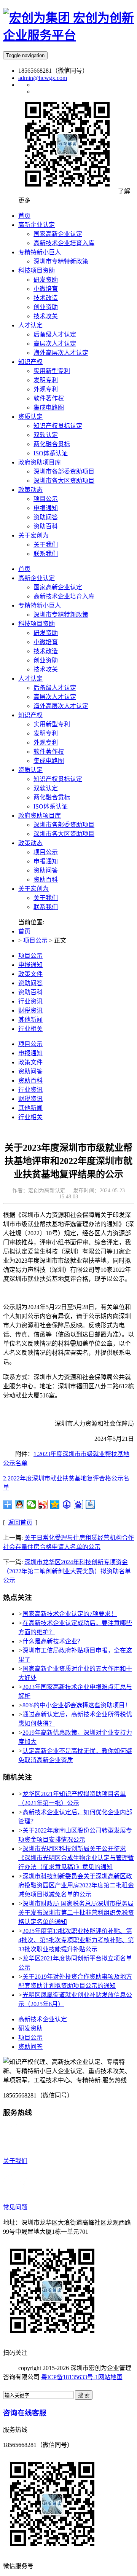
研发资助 (46, 633)
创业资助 (46, 660)
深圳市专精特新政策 (61, 615)
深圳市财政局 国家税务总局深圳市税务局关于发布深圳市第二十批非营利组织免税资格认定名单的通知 (76, 1913)
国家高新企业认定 (58, 587)
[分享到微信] (31, 1504)
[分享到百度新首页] (79, 1504)
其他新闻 (30, 1020)
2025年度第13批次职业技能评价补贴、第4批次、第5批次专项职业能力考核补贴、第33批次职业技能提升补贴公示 (76, 1940)
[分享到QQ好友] (20, 1504)
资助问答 (46, 870)
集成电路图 (49, 761)
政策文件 (30, 974)
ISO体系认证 (51, 806)
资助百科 (46, 880)
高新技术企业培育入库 (64, 596)
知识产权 (30, 715)
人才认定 (30, 679)
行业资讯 (30, 1001)
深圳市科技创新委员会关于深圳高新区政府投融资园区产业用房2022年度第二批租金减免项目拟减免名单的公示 (76, 1885)
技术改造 (46, 651)
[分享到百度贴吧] (90, 1504)
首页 (24, 569)
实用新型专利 (52, 724)
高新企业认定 (37, 578)
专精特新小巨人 (40, 605)
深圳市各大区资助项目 (64, 834)
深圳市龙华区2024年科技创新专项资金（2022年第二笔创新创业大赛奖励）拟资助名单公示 (67, 1571)
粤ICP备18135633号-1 (70, 2377)
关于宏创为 (33, 889)
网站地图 (110, 2377)
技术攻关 (46, 669)
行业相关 (30, 1029)
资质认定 (30, 770)
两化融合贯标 (52, 797)
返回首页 (20, 1522)
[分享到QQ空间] (55, 1504)
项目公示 (46, 852)
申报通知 (46, 861)
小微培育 (46, 642)
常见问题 (15, 2207)
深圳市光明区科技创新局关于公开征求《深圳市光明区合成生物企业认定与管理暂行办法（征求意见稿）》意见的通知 (76, 1858)
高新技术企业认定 (43, 2019)
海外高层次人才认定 (61, 706)
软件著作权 (49, 752)
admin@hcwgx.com (43, 78)
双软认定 (46, 788)
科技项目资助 (37, 624)
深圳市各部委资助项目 (64, 825)
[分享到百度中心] (67, 1504)
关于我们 (46, 898)
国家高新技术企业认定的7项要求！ (70, 1614)
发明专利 (46, 733)
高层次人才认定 (55, 697)
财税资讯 (30, 1010)
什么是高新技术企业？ (53, 1641)
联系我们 (46, 907)
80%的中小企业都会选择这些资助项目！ (77, 1705)
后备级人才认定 (55, 688)
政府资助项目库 (40, 816)
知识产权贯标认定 (58, 779)
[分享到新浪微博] (43, 1504)
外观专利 (46, 742)
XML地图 (16, 2386)
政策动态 (30, 843)
